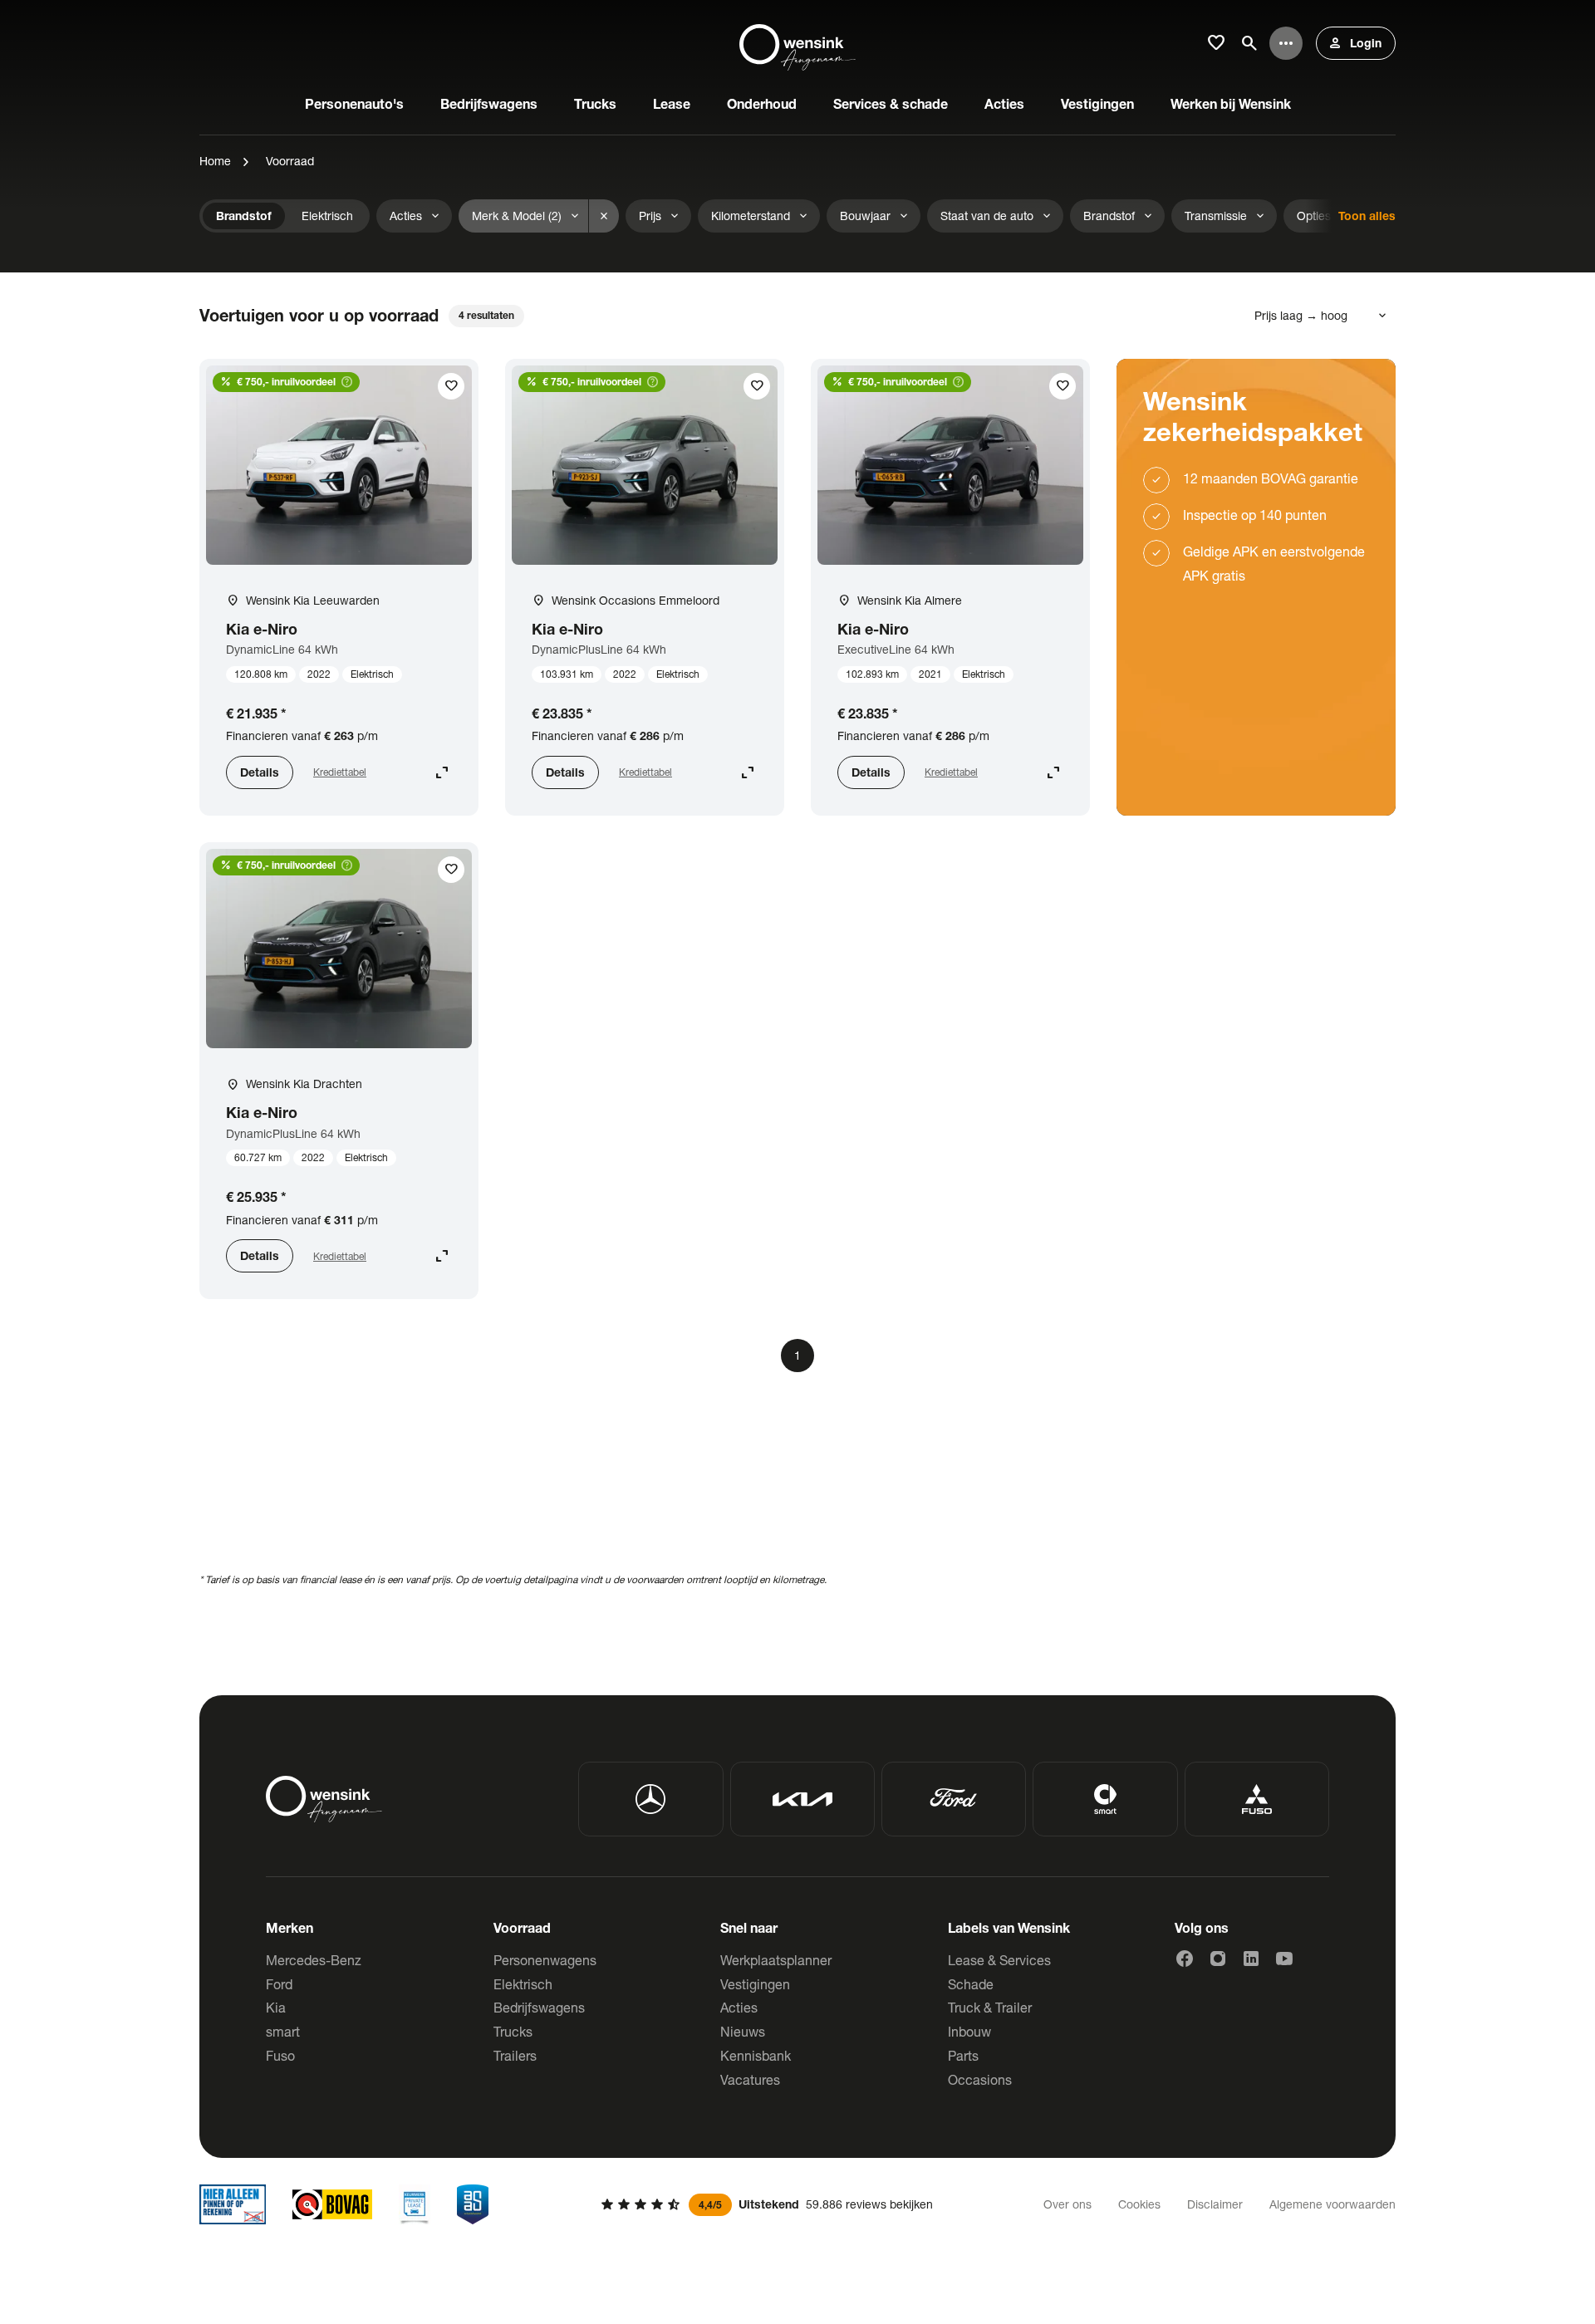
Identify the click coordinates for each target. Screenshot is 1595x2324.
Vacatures (750, 2079)
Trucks (513, 2031)
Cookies (1139, 2204)
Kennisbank (756, 2055)
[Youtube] (1284, 1959)
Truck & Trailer (990, 2007)
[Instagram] (1218, 1959)
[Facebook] (1185, 1959)
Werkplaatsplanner (776, 1960)
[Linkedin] (1251, 1959)
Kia (276, 2007)
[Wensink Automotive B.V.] (797, 43)
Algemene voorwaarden (1332, 2204)
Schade (971, 1984)
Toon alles (1367, 216)
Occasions (980, 2079)
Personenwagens (545, 1960)
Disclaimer (1215, 2204)
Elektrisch (523, 1984)
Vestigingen (755, 1984)
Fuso (280, 2055)
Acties (739, 2007)
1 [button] (797, 1355)
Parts (963, 2055)
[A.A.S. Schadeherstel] (473, 2204)
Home (215, 161)
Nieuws (743, 2031)
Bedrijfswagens (539, 2007)
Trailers (515, 2055)
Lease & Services (999, 1960)
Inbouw (969, 2031)
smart (283, 2031)
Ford (279, 1984)
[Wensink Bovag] (332, 2204)
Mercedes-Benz (314, 1960)
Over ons (1067, 2204)
